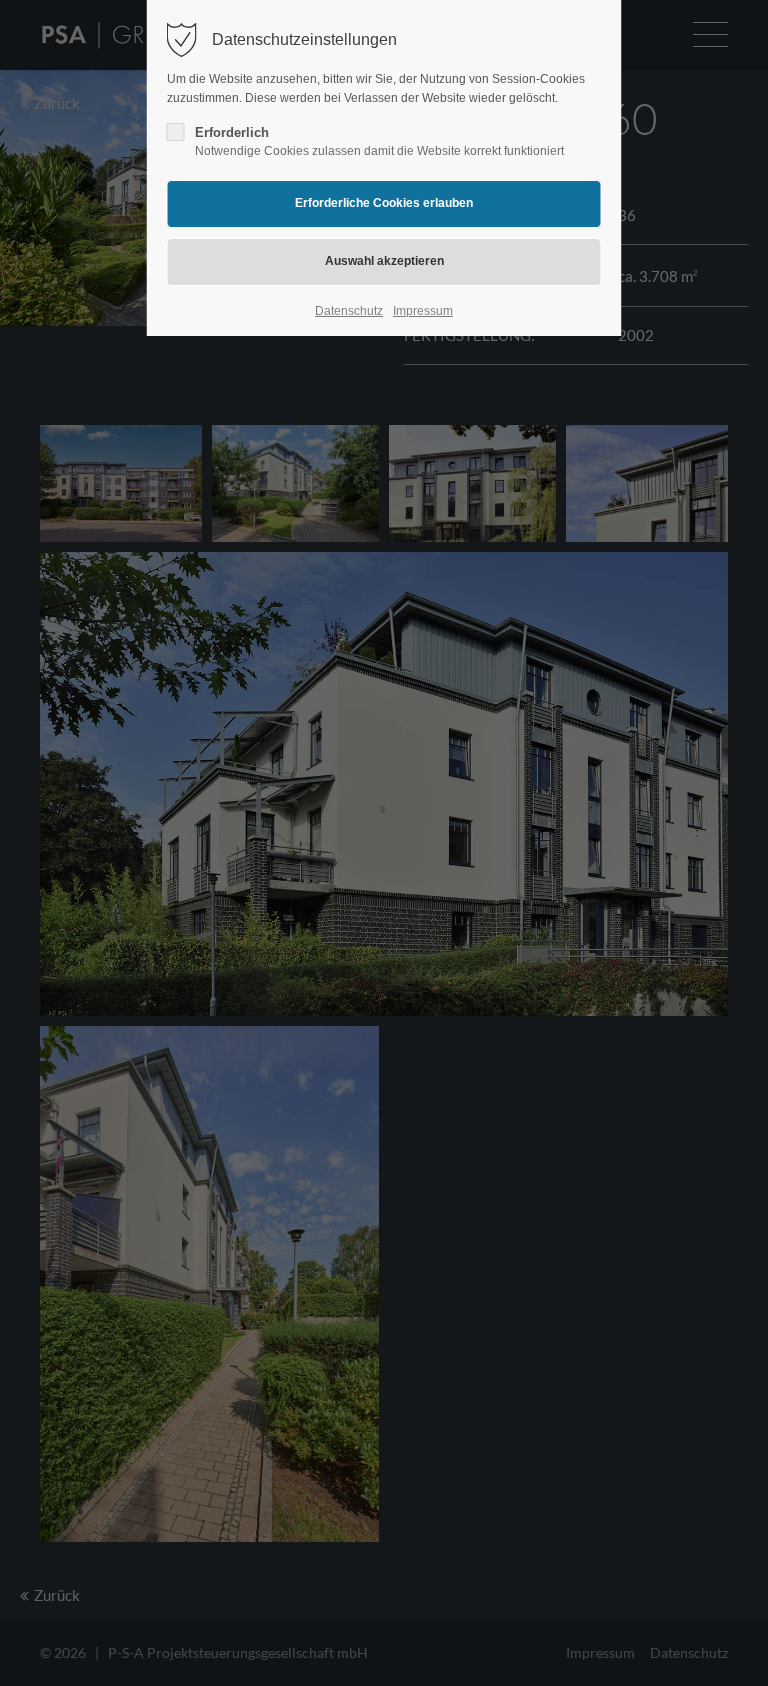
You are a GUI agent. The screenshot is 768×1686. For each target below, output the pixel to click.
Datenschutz (349, 311)
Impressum (423, 311)
